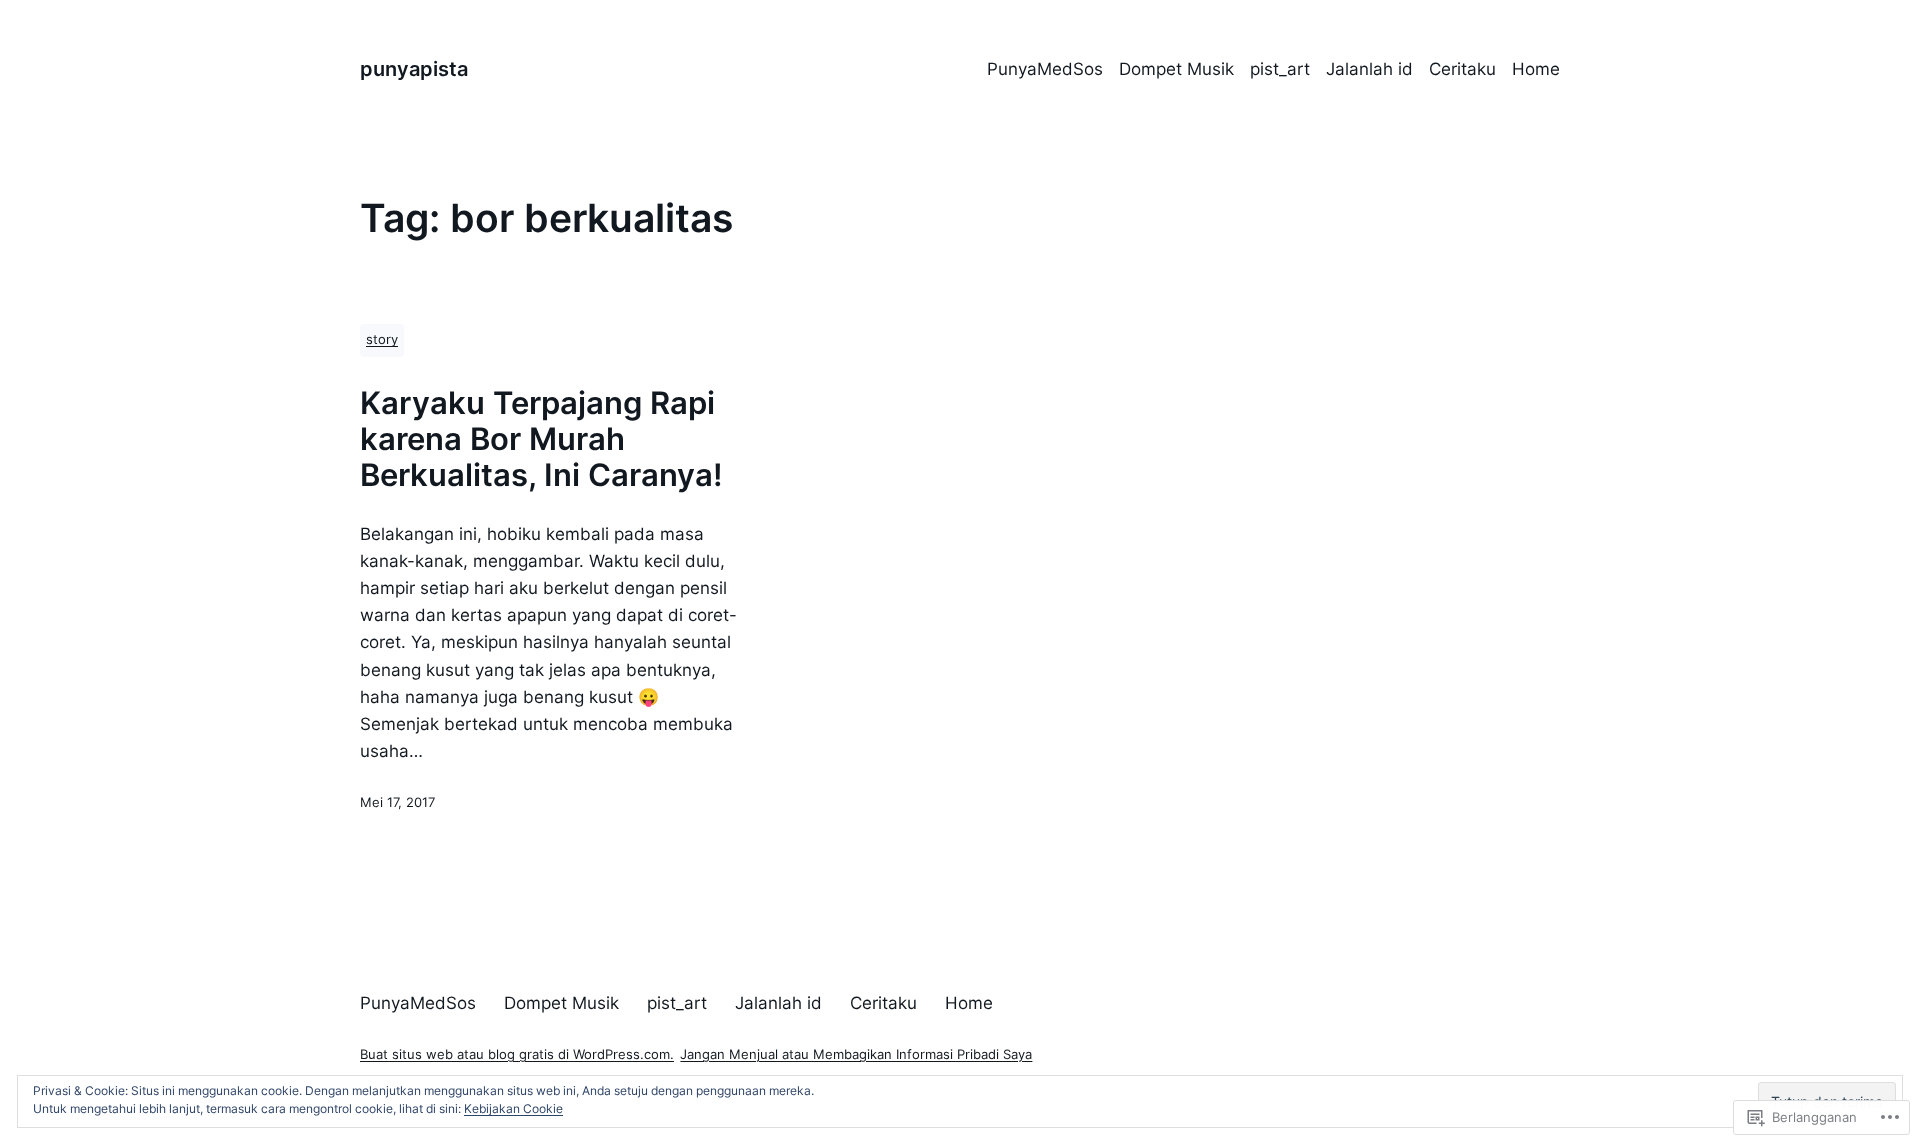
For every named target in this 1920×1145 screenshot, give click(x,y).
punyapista (414, 69)
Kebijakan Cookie (513, 1108)
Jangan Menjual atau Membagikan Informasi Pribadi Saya (856, 1054)
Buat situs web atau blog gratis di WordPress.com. (517, 1054)
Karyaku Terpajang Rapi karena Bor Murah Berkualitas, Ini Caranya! (541, 439)
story (382, 339)
